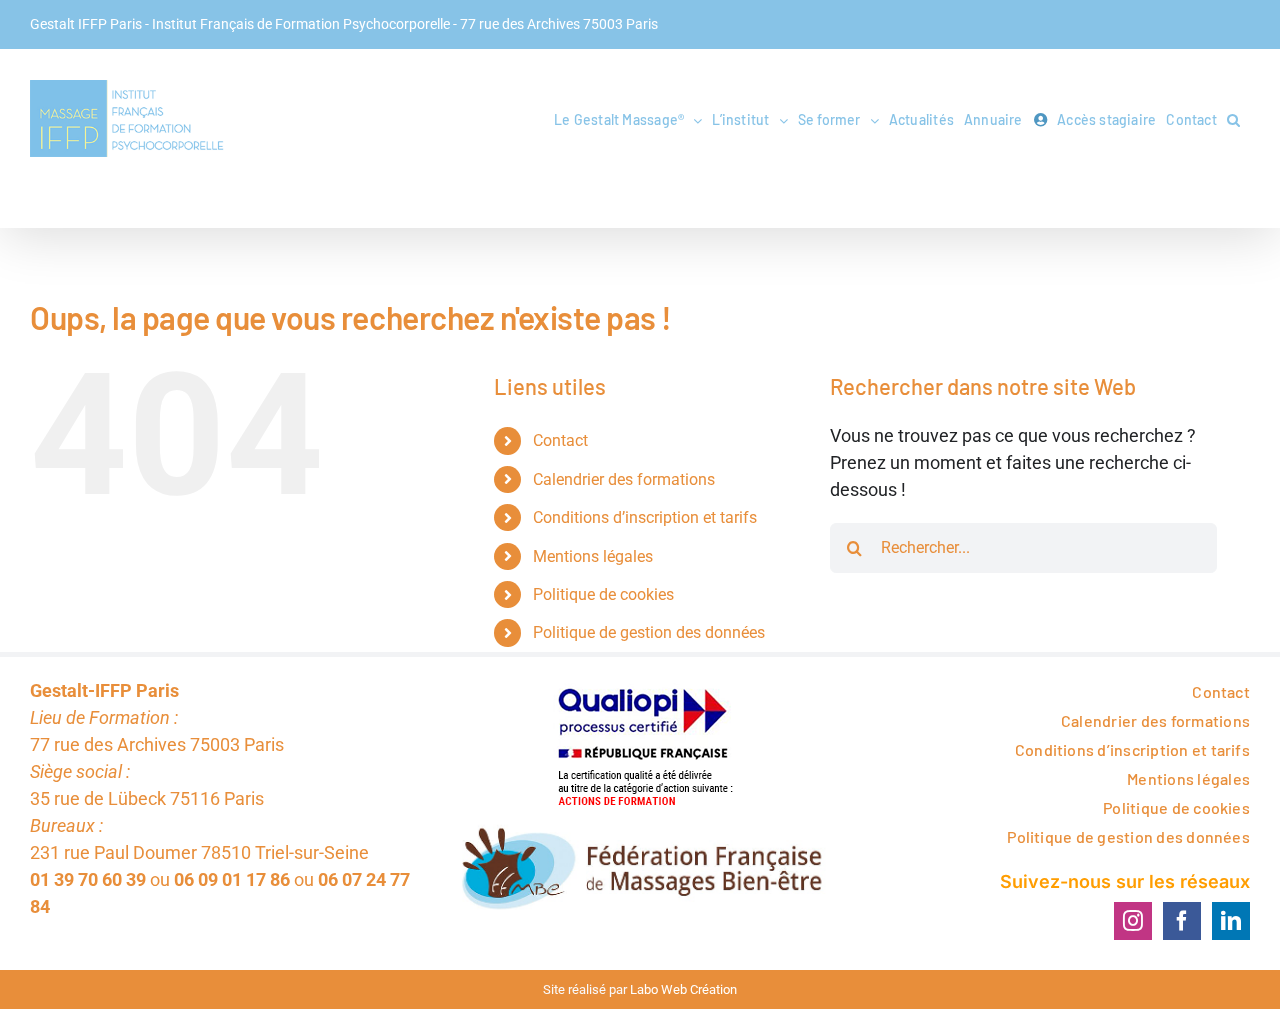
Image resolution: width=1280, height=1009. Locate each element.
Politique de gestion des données (649, 632)
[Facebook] (1182, 921)
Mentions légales (593, 556)
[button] (1233, 120)
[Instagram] (1133, 921)
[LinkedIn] (1231, 921)
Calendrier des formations (624, 479)
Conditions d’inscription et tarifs (645, 517)
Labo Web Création (683, 989)
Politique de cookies (603, 594)
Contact (560, 440)
